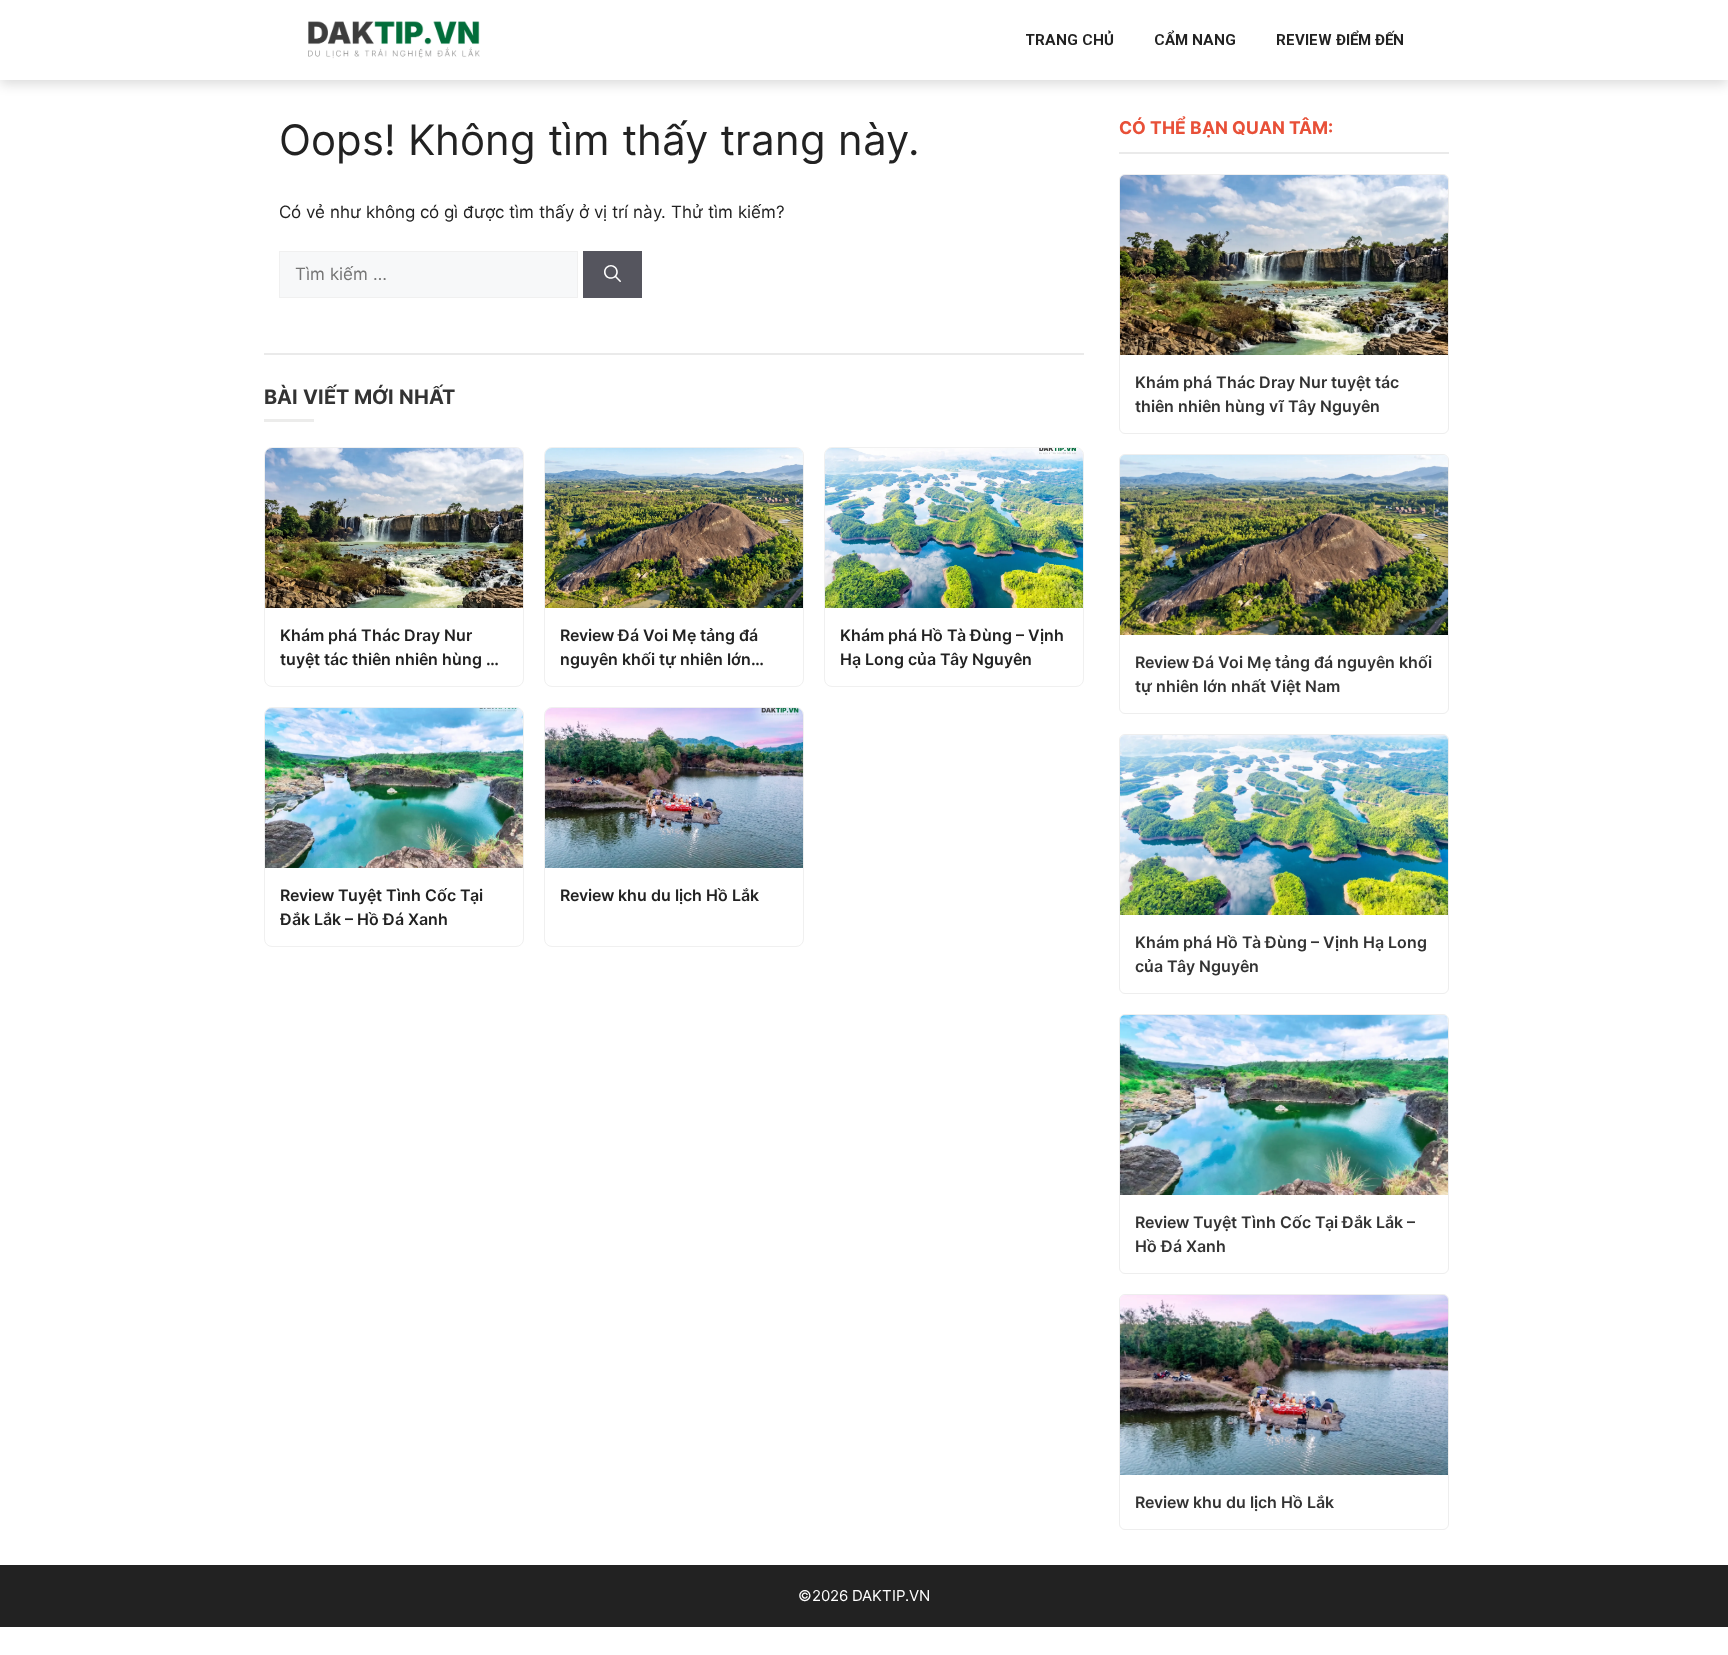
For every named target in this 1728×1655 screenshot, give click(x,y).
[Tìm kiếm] (612, 275)
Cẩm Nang (1195, 40)
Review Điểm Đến (1340, 40)
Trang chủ (1069, 40)
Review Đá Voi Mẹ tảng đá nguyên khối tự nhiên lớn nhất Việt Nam (659, 648)
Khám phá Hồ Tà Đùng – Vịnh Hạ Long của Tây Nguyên (952, 647)
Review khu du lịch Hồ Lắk (659, 895)
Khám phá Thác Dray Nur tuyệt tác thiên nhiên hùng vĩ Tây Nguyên (390, 648)
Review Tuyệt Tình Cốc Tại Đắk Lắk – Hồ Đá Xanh (381, 907)
